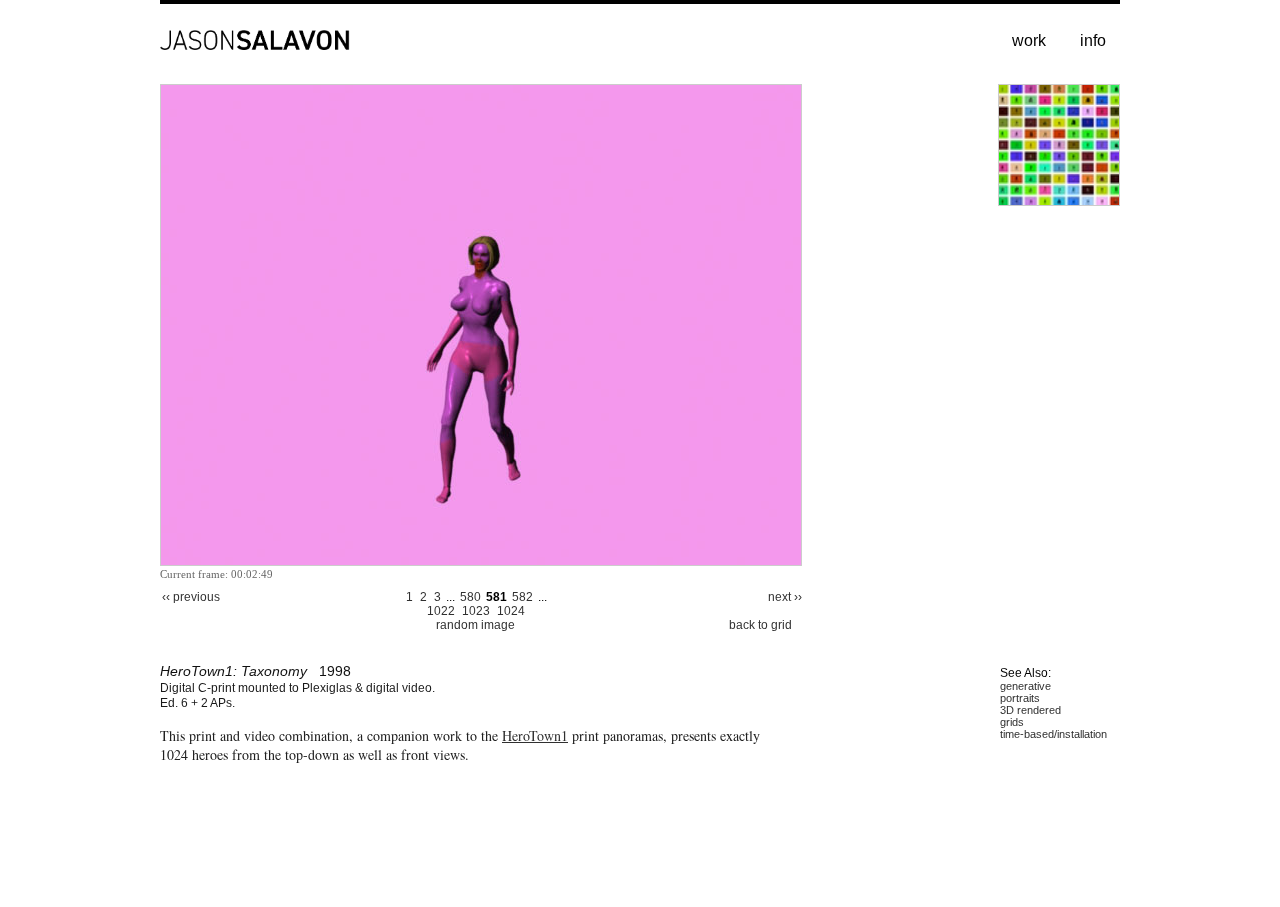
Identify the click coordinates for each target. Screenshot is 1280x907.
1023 (476, 611)
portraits (1020, 698)
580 (470, 597)
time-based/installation (1053, 734)
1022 (441, 611)
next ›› (785, 597)
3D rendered (1030, 710)
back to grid (760, 625)
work (1029, 40)
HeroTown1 (535, 735)
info (1093, 40)
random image (475, 625)
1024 (511, 611)
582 (522, 597)
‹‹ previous (191, 597)
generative (1025, 686)
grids (1012, 722)
